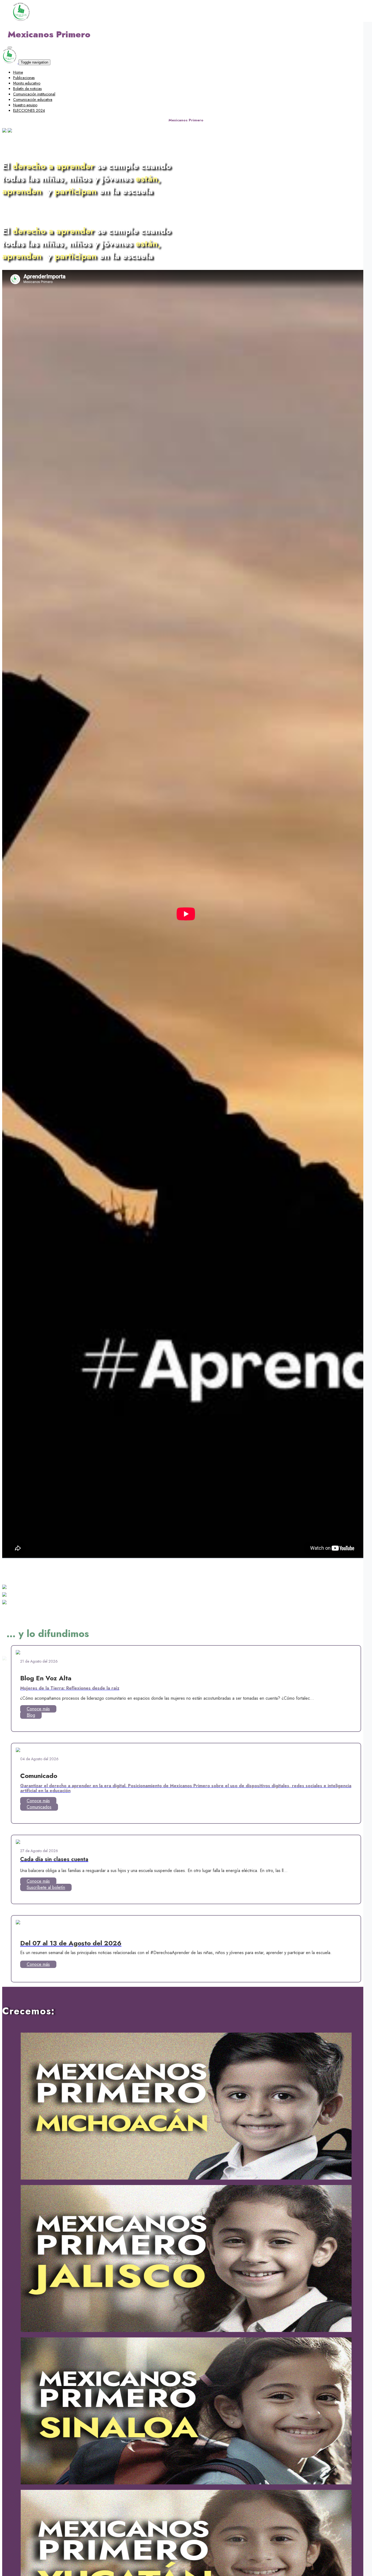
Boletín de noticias (27, 89)
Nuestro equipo (25, 105)
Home (18, 72)
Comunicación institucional (34, 94)
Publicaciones (24, 78)
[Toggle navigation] (10, 47)
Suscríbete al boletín (46, 1887)
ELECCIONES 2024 (29, 110)
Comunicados (39, 1807)
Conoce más (38, 1709)
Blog (31, 1715)
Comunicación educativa (33, 100)
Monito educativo (27, 83)
